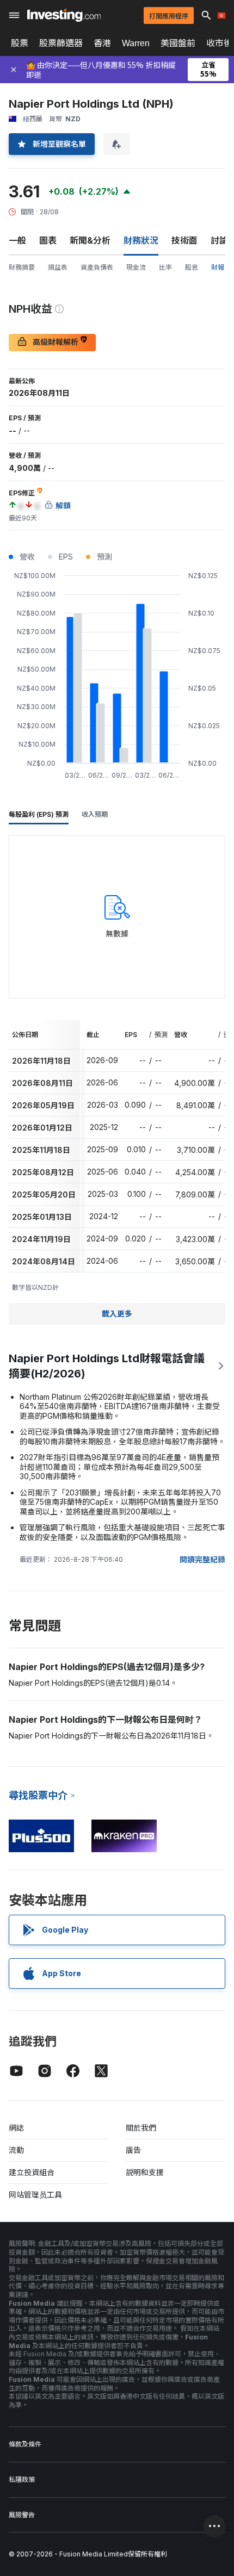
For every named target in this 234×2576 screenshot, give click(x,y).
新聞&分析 (90, 240)
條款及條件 (25, 2444)
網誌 (16, 2128)
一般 (17, 240)
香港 (102, 43)
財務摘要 (22, 267)
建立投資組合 (32, 2172)
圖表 (48, 240)
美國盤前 (178, 43)
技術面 (184, 240)
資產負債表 (97, 267)
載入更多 (117, 1314)
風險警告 (22, 2515)
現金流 (136, 267)
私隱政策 (22, 2479)
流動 (16, 2150)
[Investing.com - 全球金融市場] (64, 15)
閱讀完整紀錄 (202, 1559)
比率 (165, 267)
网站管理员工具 (35, 2195)
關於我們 (141, 2128)
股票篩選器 (61, 43)
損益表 (58, 267)
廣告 (133, 2150)
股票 (20, 43)
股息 (192, 267)
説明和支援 (145, 2172)
